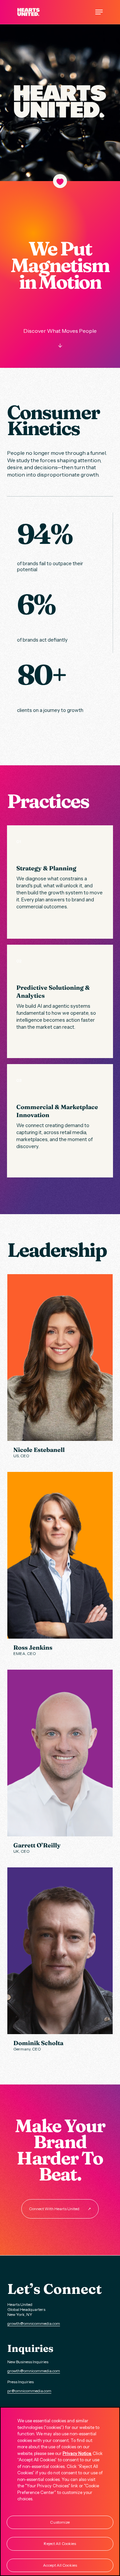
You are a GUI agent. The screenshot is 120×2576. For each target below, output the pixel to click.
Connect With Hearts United (60, 2209)
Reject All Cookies (60, 2543)
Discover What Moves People (60, 338)
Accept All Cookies (60, 2565)
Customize (60, 2522)
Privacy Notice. (77, 2453)
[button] (99, 12)
